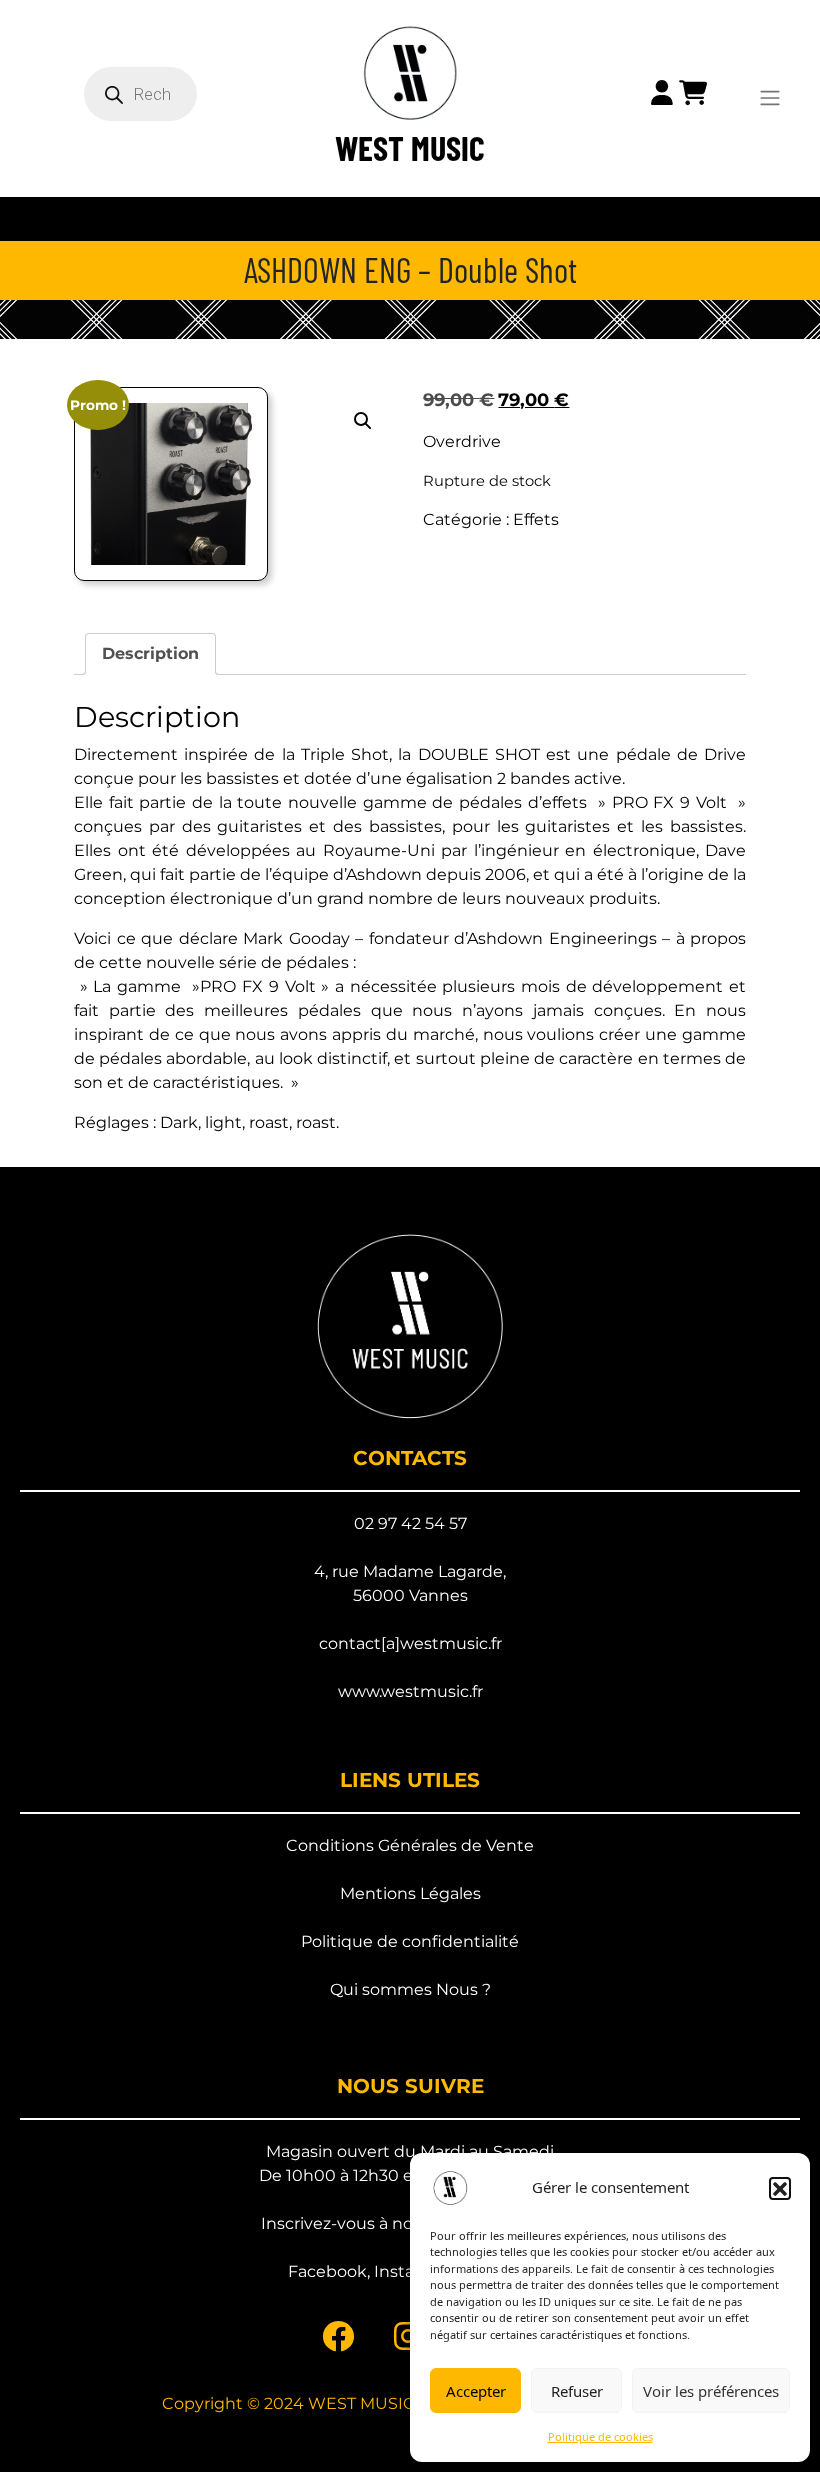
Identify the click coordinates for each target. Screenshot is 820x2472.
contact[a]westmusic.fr (410, 1643)
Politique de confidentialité (410, 1941)
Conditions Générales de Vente (410, 1845)
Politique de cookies (600, 2436)
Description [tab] (150, 653)
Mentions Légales (410, 1893)
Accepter (476, 2391)
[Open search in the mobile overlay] (144, 94)
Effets (536, 519)
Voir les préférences (711, 2391)
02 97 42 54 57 (410, 1523)
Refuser (577, 2391)
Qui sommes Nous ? (410, 1989)
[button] (780, 2188)
